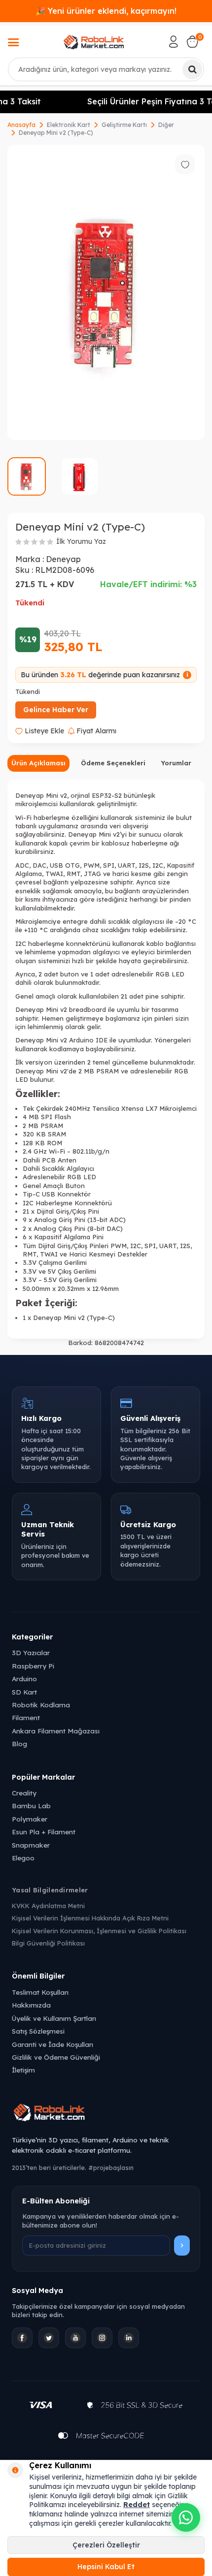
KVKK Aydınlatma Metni (48, 1906)
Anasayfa (21, 125)
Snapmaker (31, 1845)
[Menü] (13, 43)
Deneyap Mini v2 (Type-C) (56, 133)
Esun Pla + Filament (44, 1832)
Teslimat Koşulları (40, 1992)
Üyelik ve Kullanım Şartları (54, 2018)
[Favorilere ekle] (185, 164)
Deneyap (63, 559)
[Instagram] (102, 2338)
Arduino (24, 1679)
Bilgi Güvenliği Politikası (48, 1943)
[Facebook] (22, 2338)
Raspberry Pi (33, 1666)
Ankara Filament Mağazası (56, 1731)
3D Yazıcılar (31, 1652)
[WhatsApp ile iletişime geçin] (186, 2517)
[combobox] (106, 69)
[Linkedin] (129, 2338)
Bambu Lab (31, 1806)
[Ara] (192, 69)
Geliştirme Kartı (124, 125)
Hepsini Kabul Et (106, 2567)
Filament (26, 1717)
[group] (106, 292)
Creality (24, 1793)
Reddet (137, 2505)
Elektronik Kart (69, 125)
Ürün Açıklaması (38, 763)
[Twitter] (49, 2338)
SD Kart (24, 1692)
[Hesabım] (174, 42)
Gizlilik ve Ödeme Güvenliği (56, 2057)
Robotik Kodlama (41, 1705)
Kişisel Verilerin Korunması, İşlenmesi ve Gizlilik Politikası (99, 1931)
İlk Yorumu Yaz (81, 541)
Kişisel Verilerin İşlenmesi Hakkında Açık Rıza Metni (90, 1918)
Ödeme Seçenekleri (113, 763)
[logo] (94, 42)
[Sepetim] (192, 42)
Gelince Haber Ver (56, 710)
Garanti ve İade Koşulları (53, 2044)
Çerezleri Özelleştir (106, 2545)
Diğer (166, 125)
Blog (19, 1744)
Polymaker (30, 1819)
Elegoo (23, 1858)
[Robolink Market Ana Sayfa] (106, 2114)
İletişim (23, 2070)
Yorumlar (176, 763)
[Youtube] (75, 2338)
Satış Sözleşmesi (38, 2031)
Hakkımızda (31, 2005)
